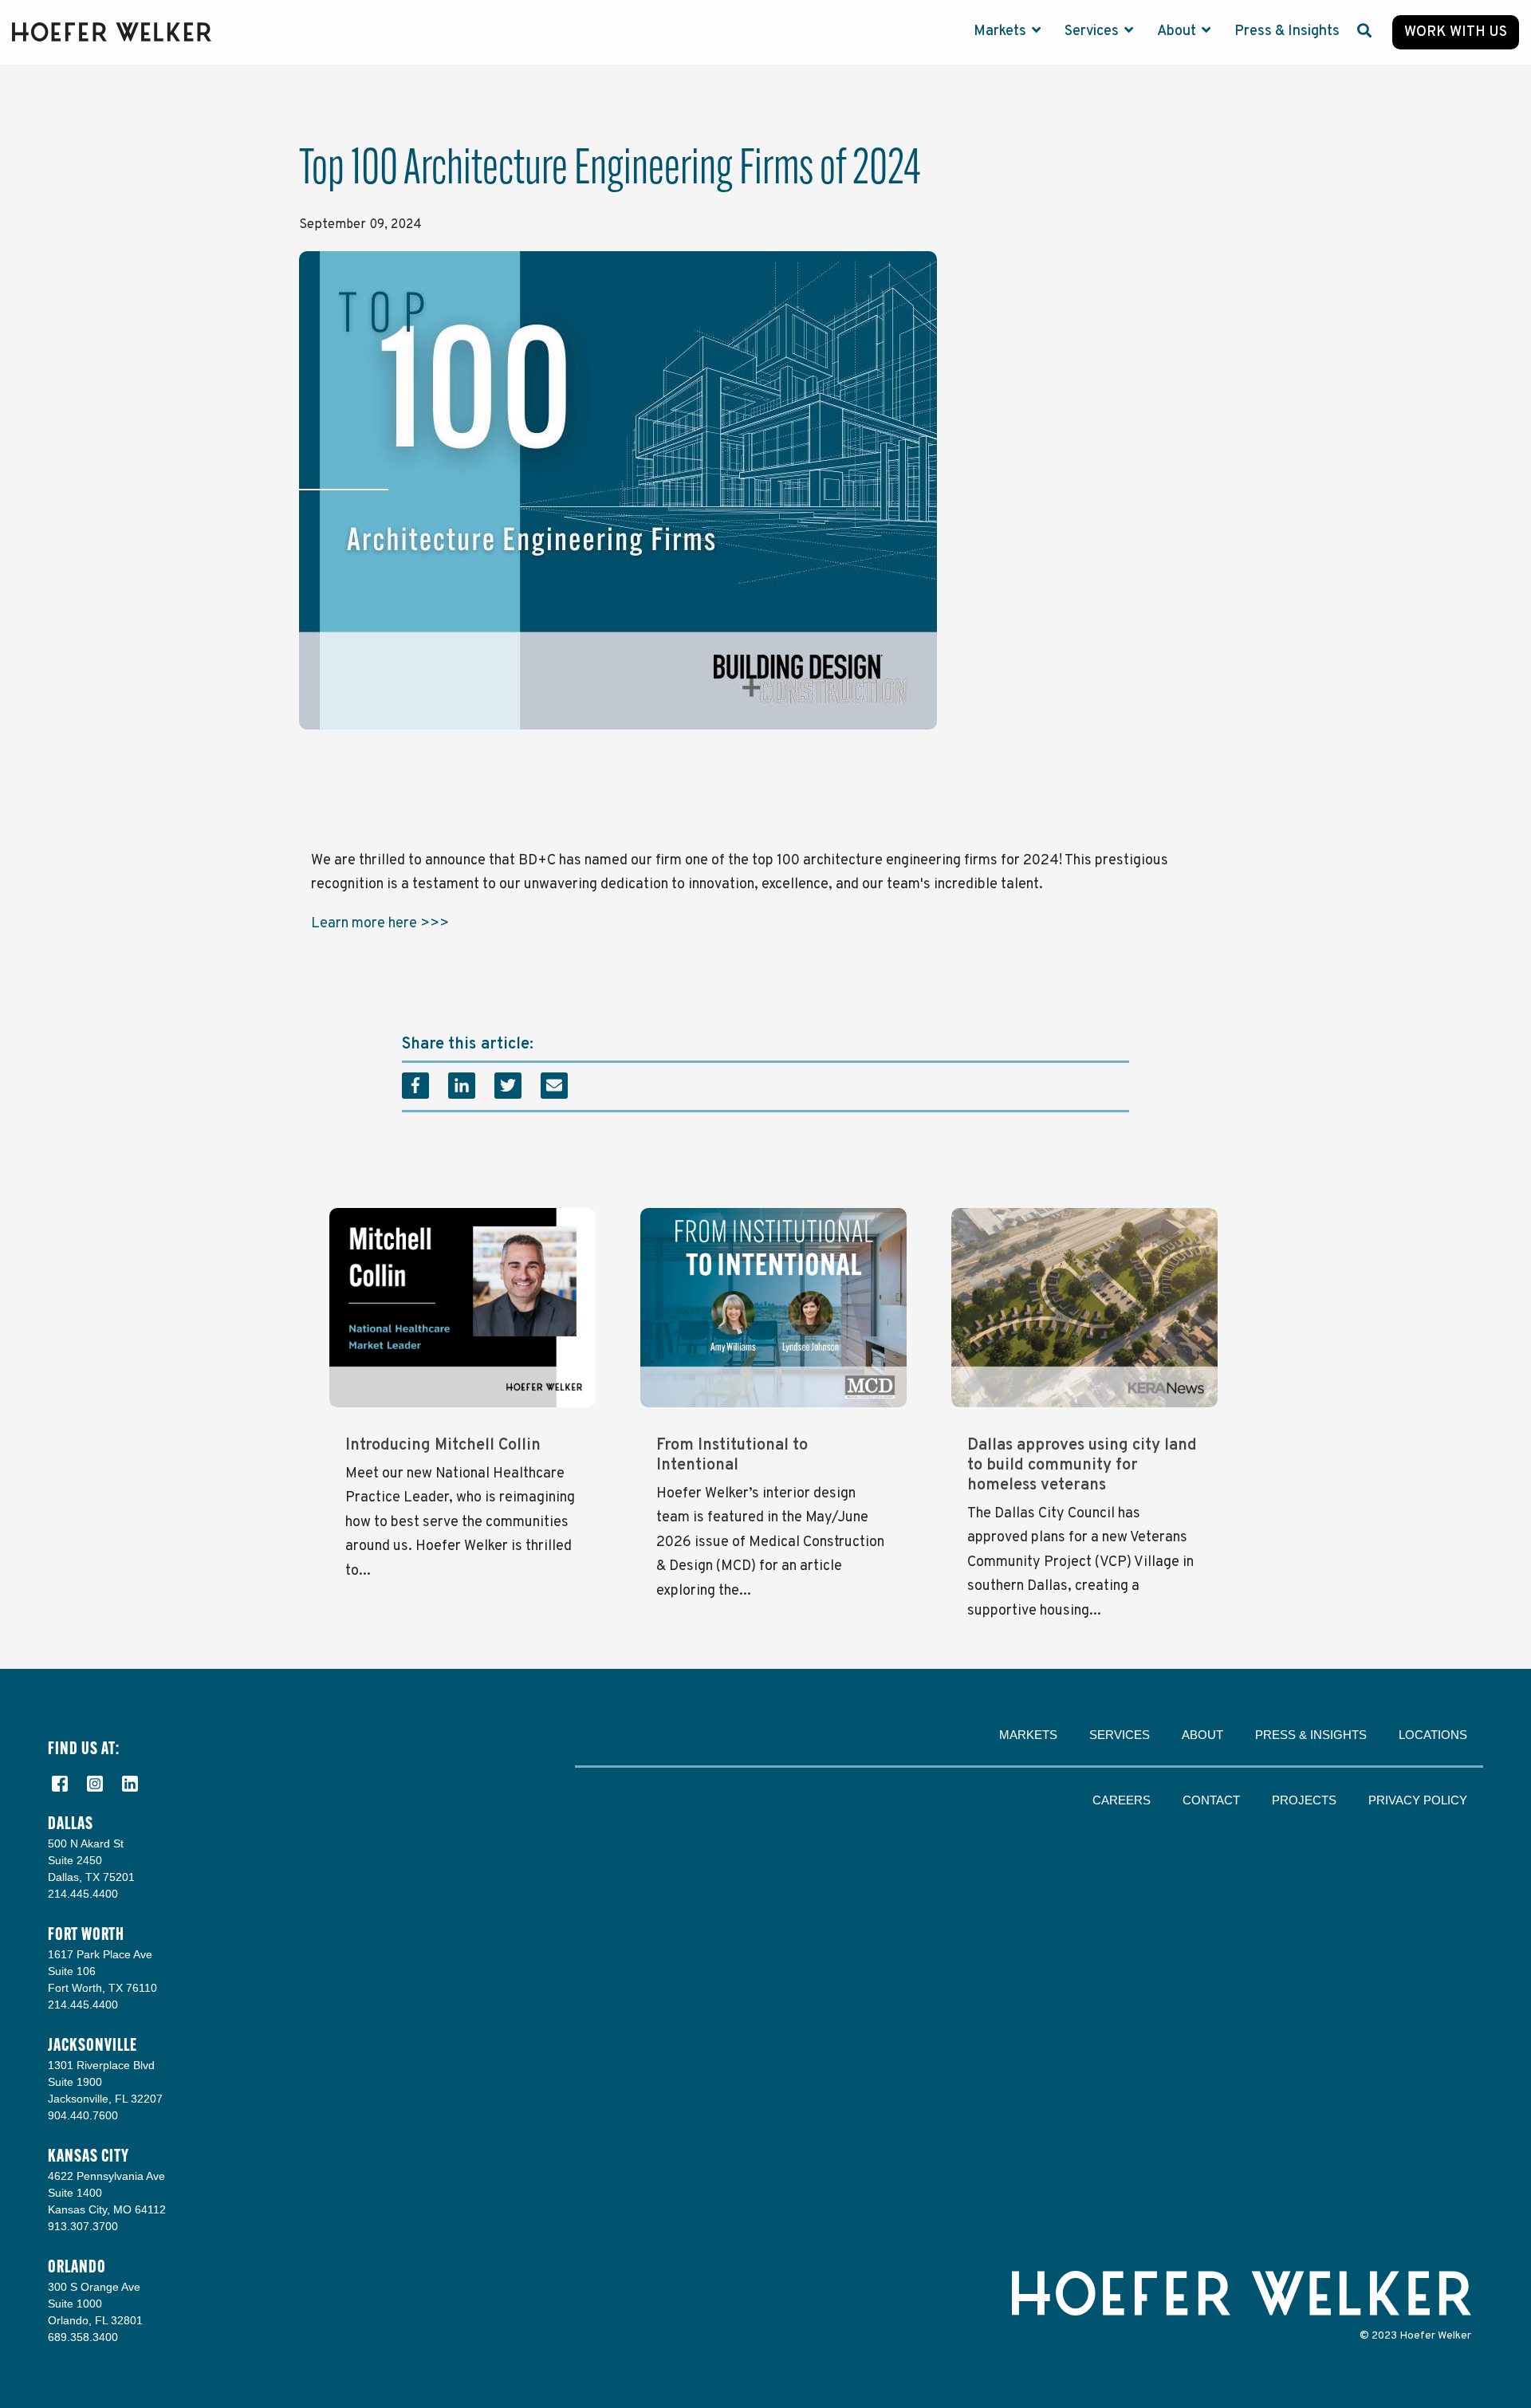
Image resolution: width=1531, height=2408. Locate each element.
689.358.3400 (83, 2337)
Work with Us (1456, 32)
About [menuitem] (1202, 1735)
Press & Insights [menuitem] (1311, 1735)
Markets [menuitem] (1028, 1735)
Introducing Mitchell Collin (443, 1446)
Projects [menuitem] (1304, 1800)
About (1178, 31)
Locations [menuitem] (1433, 1735)
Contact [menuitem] (1211, 1800)
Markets (1002, 31)
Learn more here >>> (380, 924)
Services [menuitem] (1120, 1735)
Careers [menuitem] (1122, 1800)
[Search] (1364, 32)
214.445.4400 (83, 1894)
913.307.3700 (83, 2226)
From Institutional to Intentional (732, 1456)
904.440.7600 (83, 2115)
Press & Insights (1287, 31)
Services (1093, 31)
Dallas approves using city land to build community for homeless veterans (1082, 1466)
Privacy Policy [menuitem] (1418, 1800)
